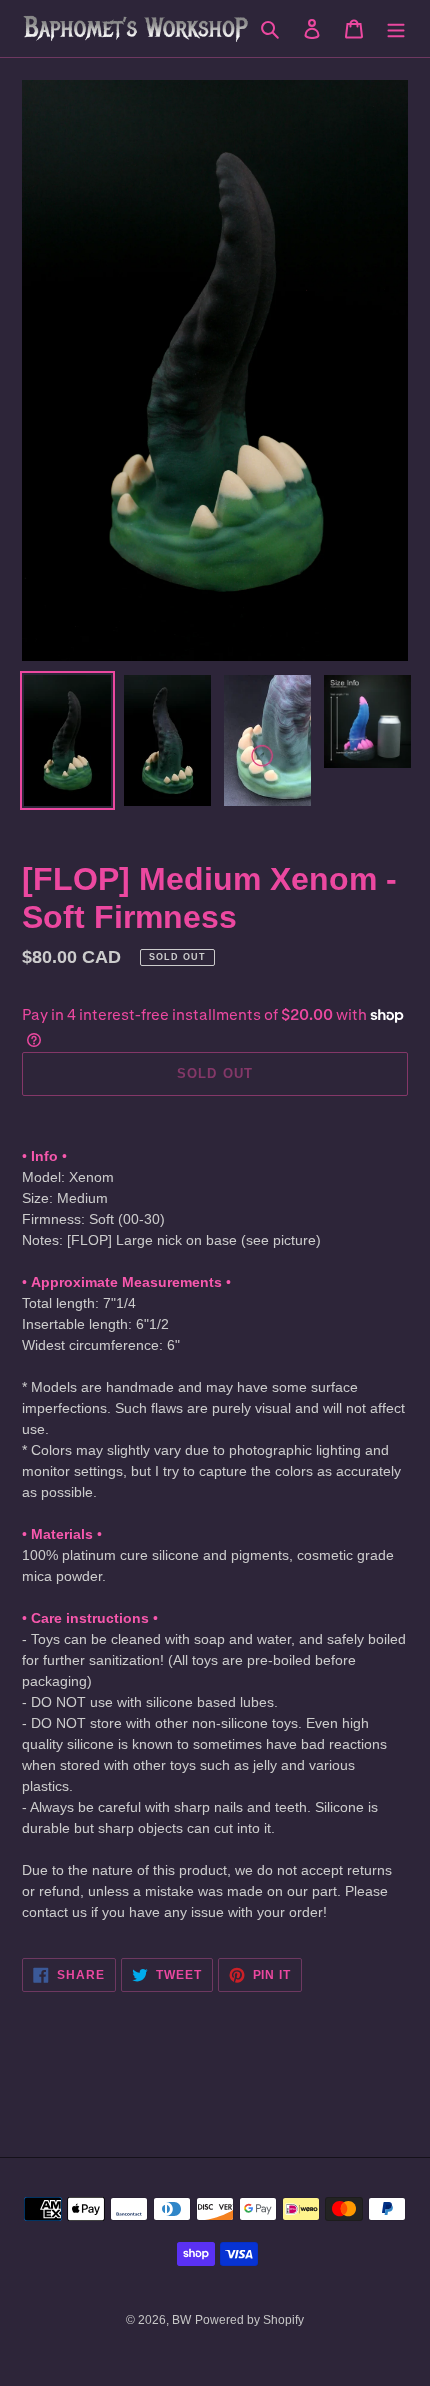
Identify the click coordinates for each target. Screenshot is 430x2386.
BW (181, 2320)
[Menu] (396, 28)
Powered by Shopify (249, 2320)
